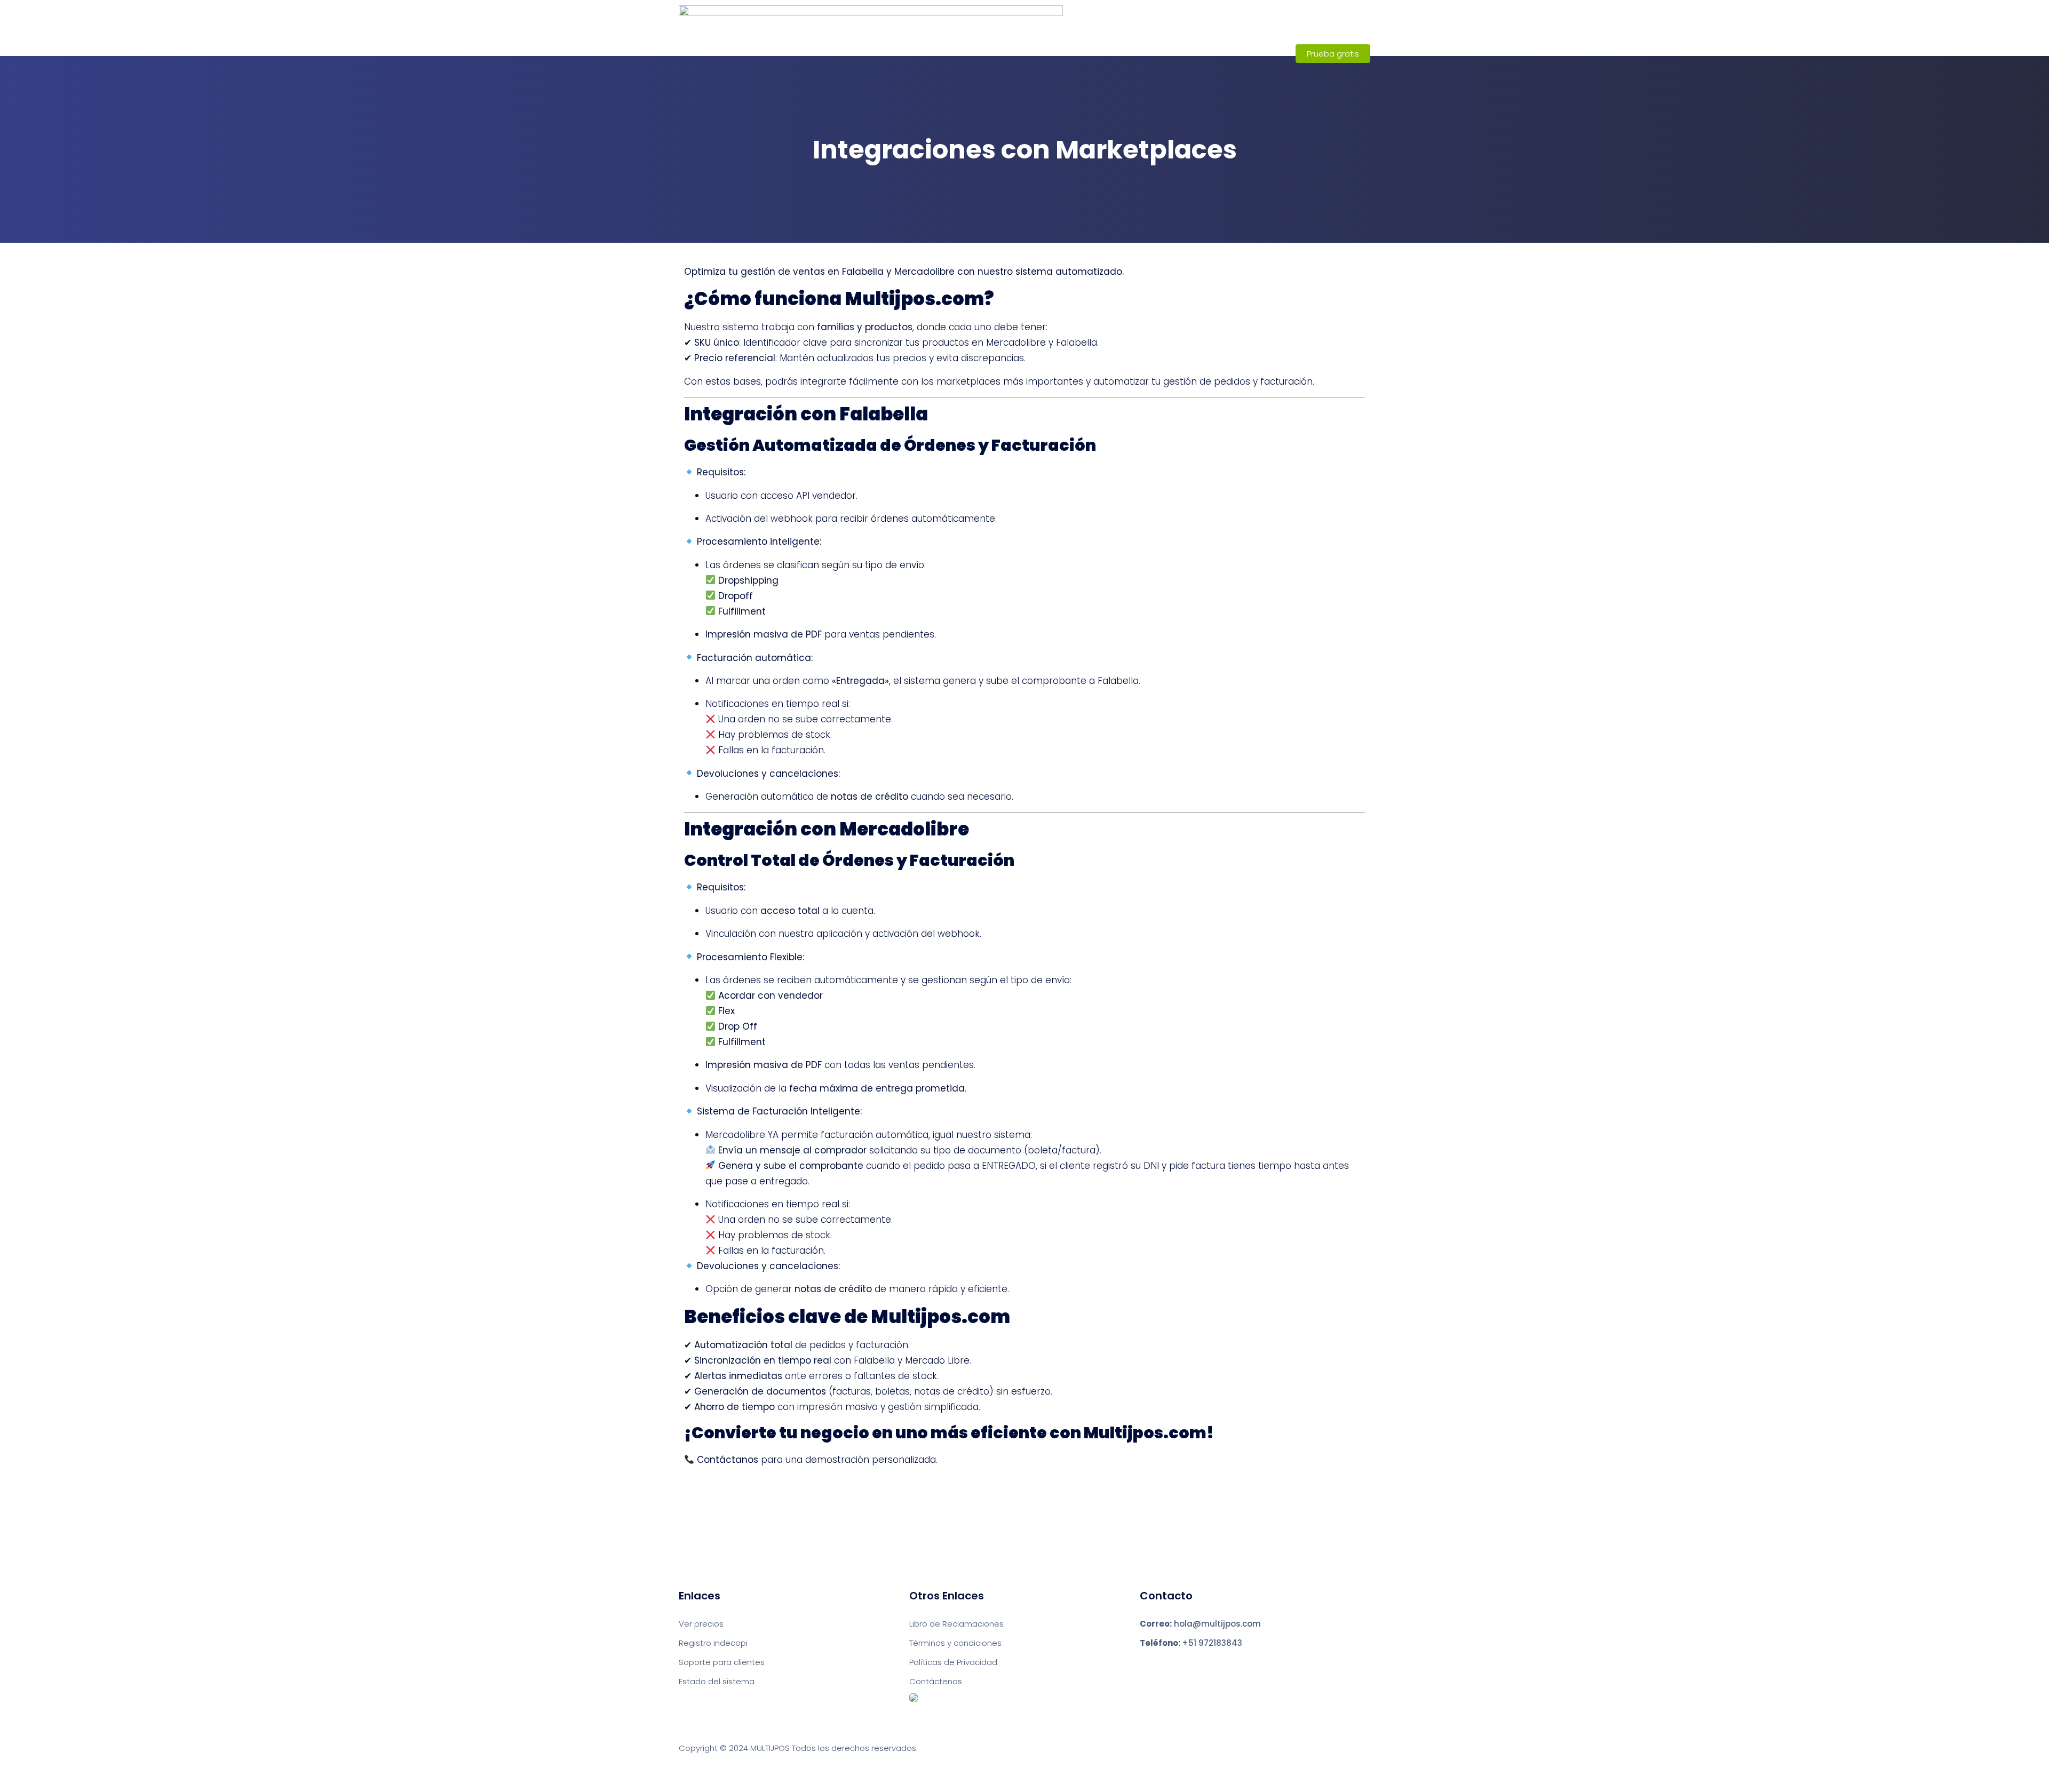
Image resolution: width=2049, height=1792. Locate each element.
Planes (1192, 53)
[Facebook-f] (1143, 1664)
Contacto (1252, 53)
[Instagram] (1162, 1664)
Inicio (1055, 53)
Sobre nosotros (1122, 53)
